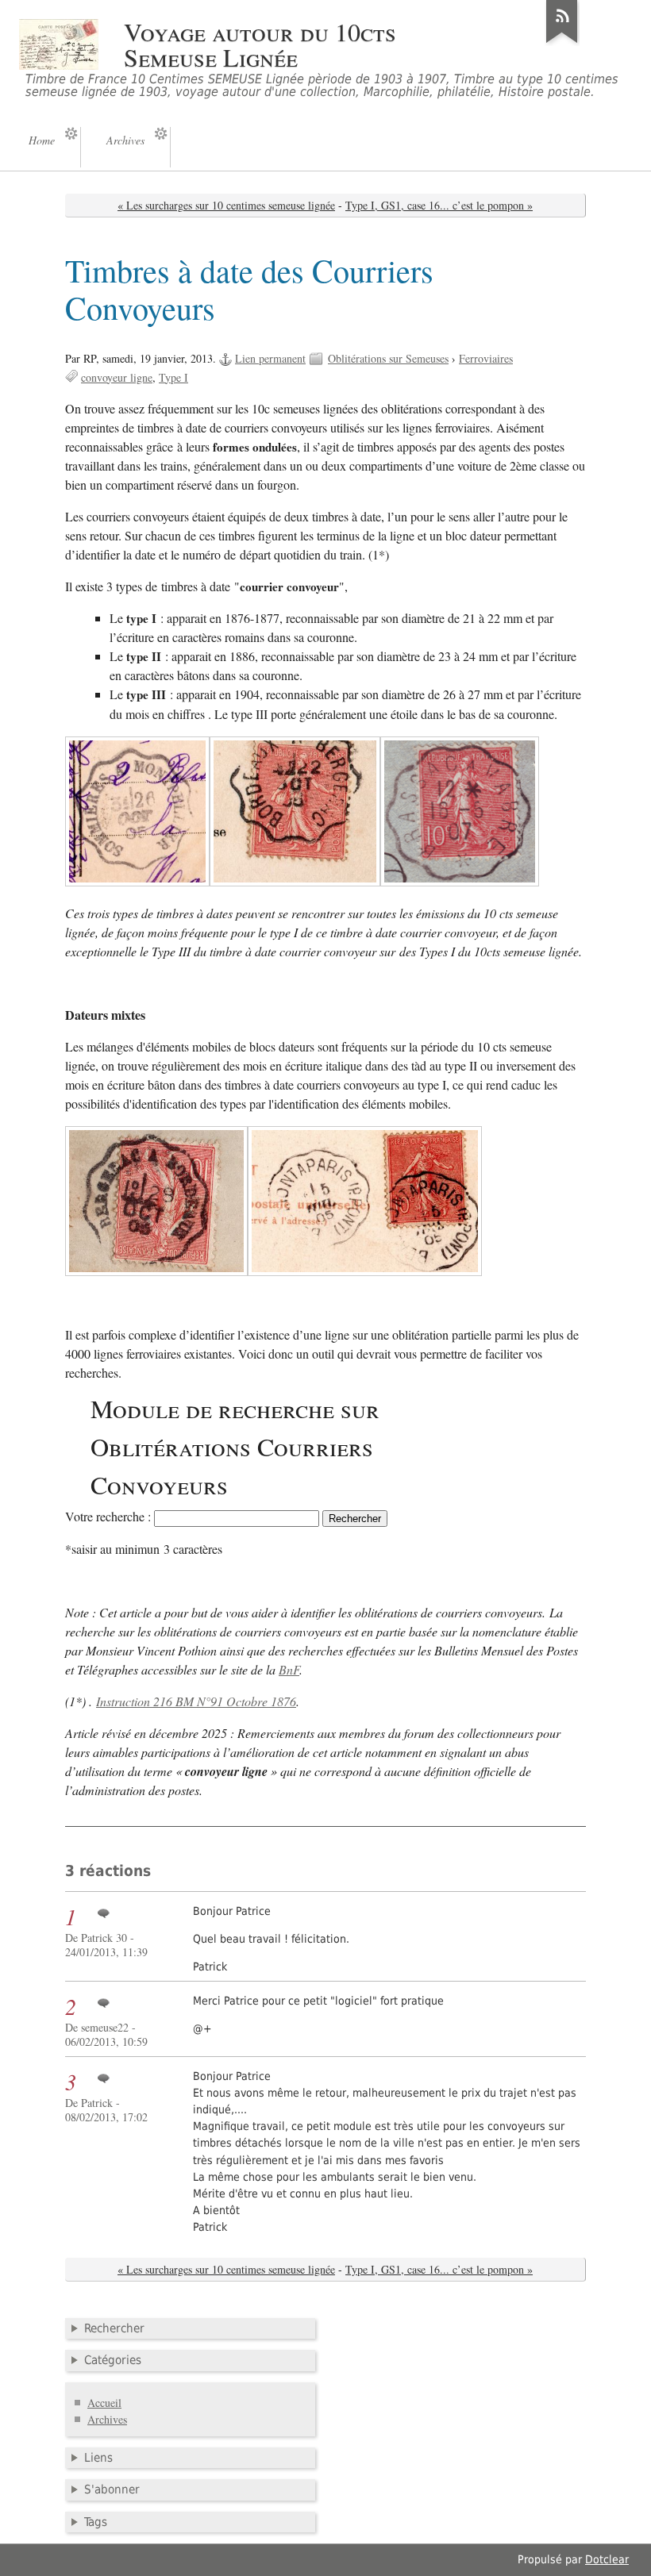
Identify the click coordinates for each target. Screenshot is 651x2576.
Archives (107, 2419)
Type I (173, 377)
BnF (289, 1669)
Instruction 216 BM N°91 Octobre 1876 (196, 1701)
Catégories (113, 2360)
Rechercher (114, 2328)
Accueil (104, 2403)
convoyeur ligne (117, 377)
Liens (98, 2458)
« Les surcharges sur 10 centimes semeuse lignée (226, 205)
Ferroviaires (486, 358)
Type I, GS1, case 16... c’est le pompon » (439, 205)
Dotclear (607, 2559)
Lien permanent (270, 358)
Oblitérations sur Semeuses (388, 358)
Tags (96, 2522)
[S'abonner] (562, 43)
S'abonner (112, 2489)
